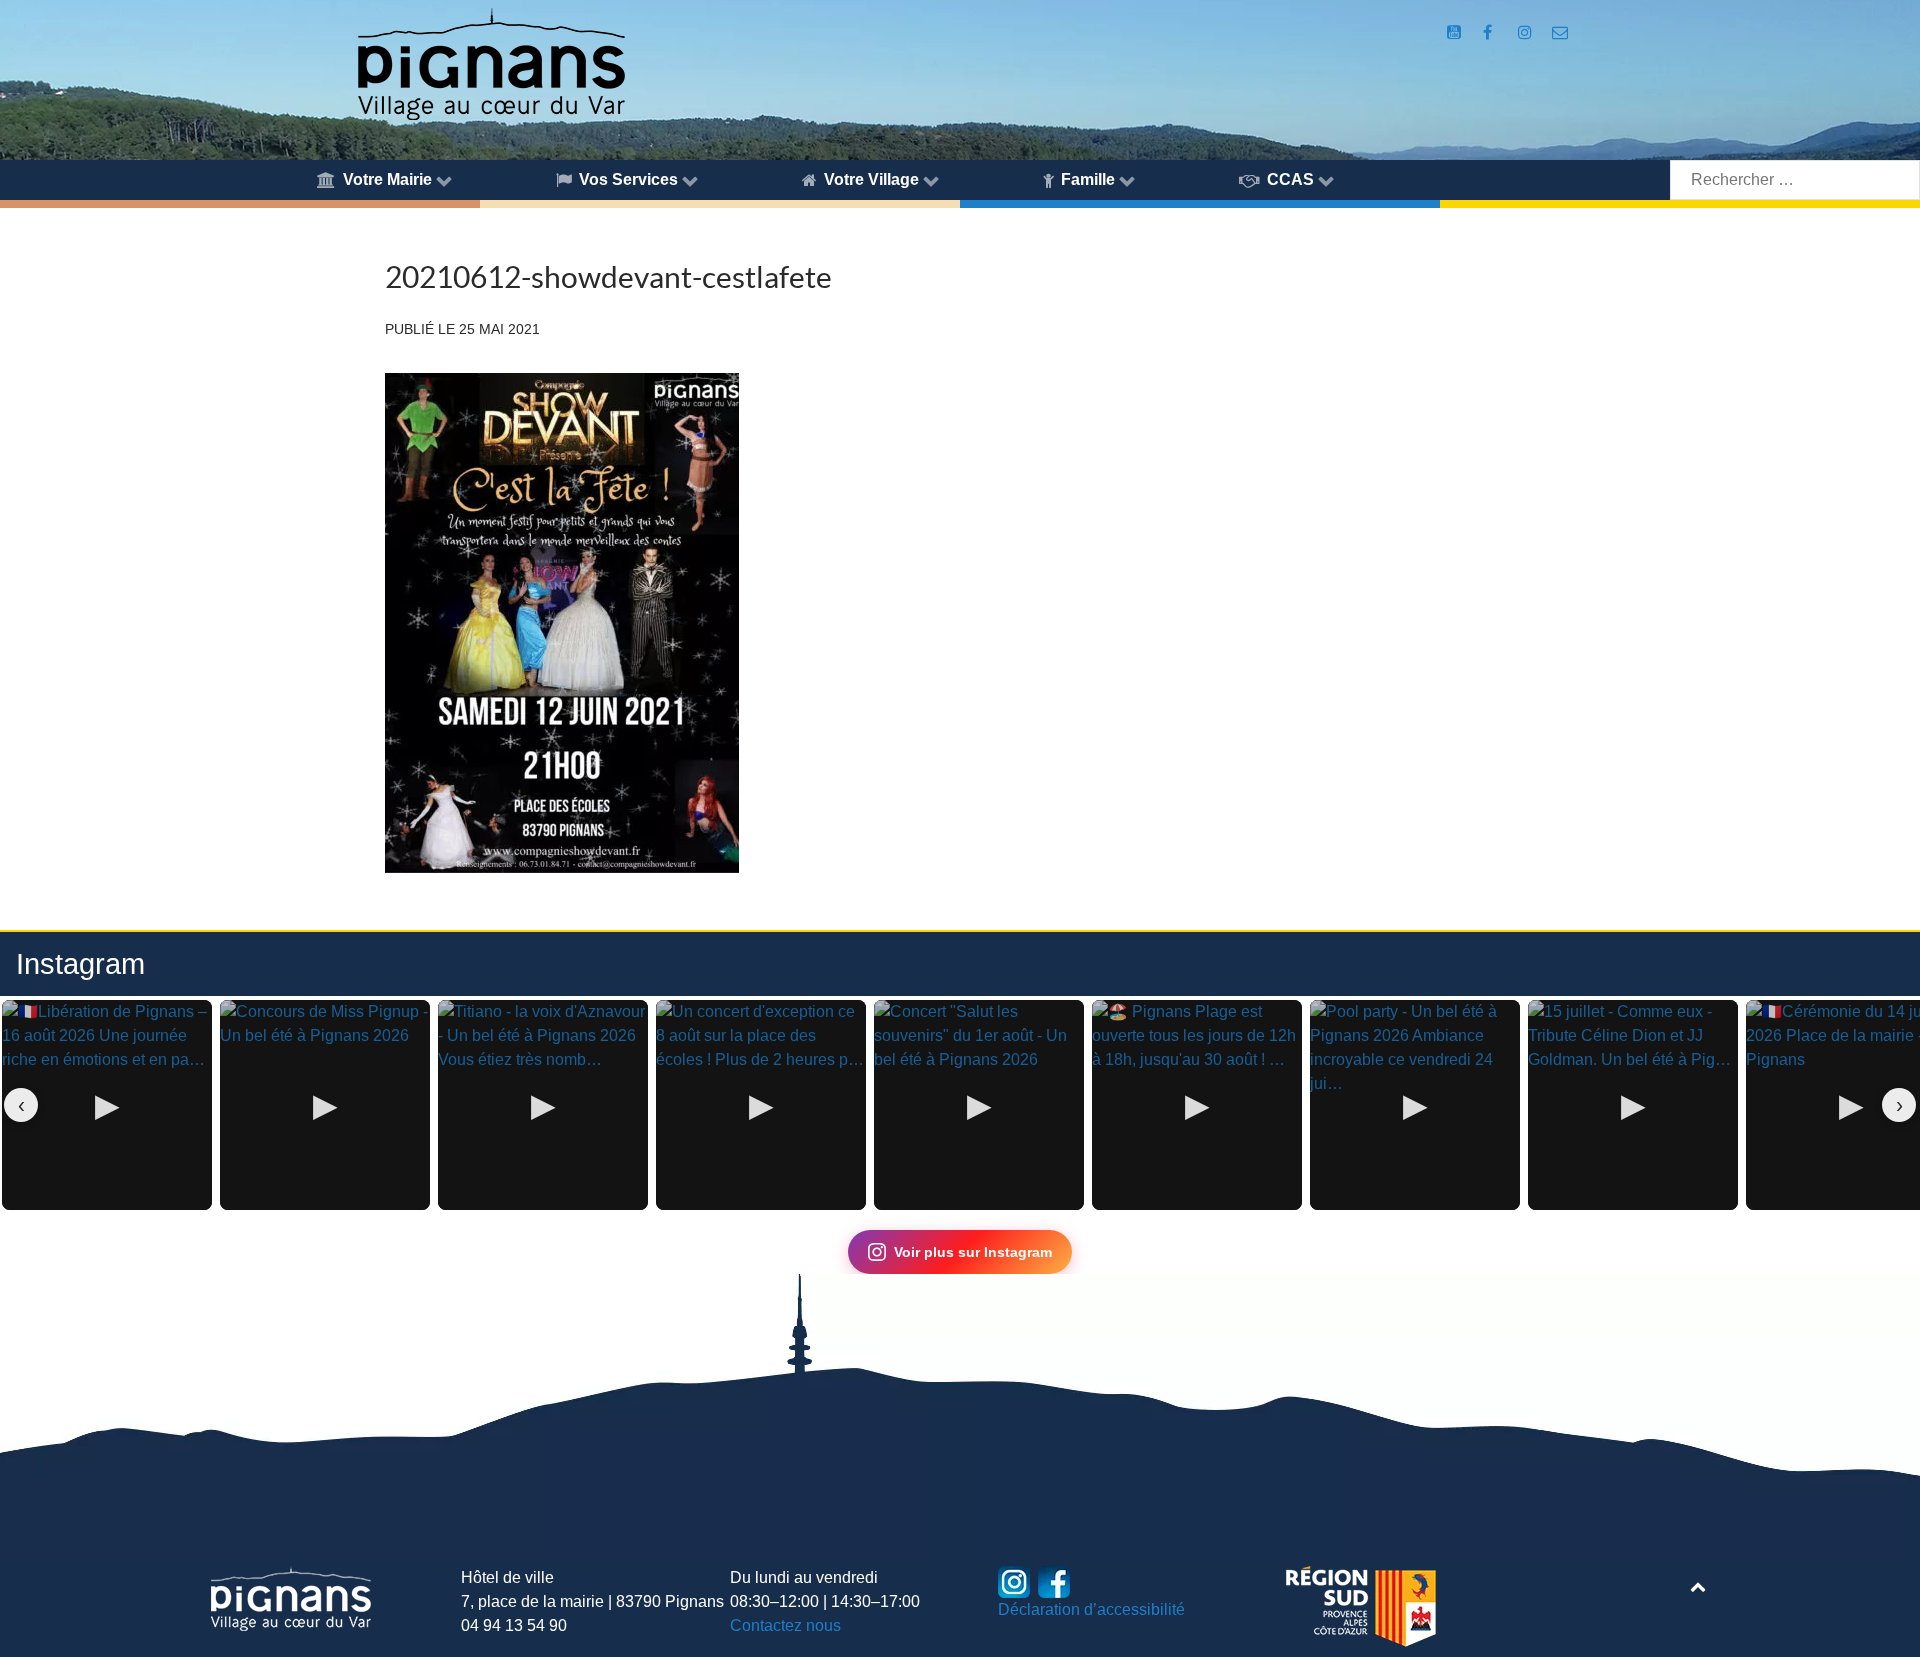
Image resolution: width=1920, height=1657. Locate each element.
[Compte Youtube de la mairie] (1455, 32)
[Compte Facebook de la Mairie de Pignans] (1489, 32)
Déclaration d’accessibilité (1091, 1609)
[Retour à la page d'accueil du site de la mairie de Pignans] (490, 62)
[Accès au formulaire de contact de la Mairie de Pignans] (1560, 32)
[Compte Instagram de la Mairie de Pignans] (1526, 32)
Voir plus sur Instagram (973, 1252)
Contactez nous (785, 1625)
